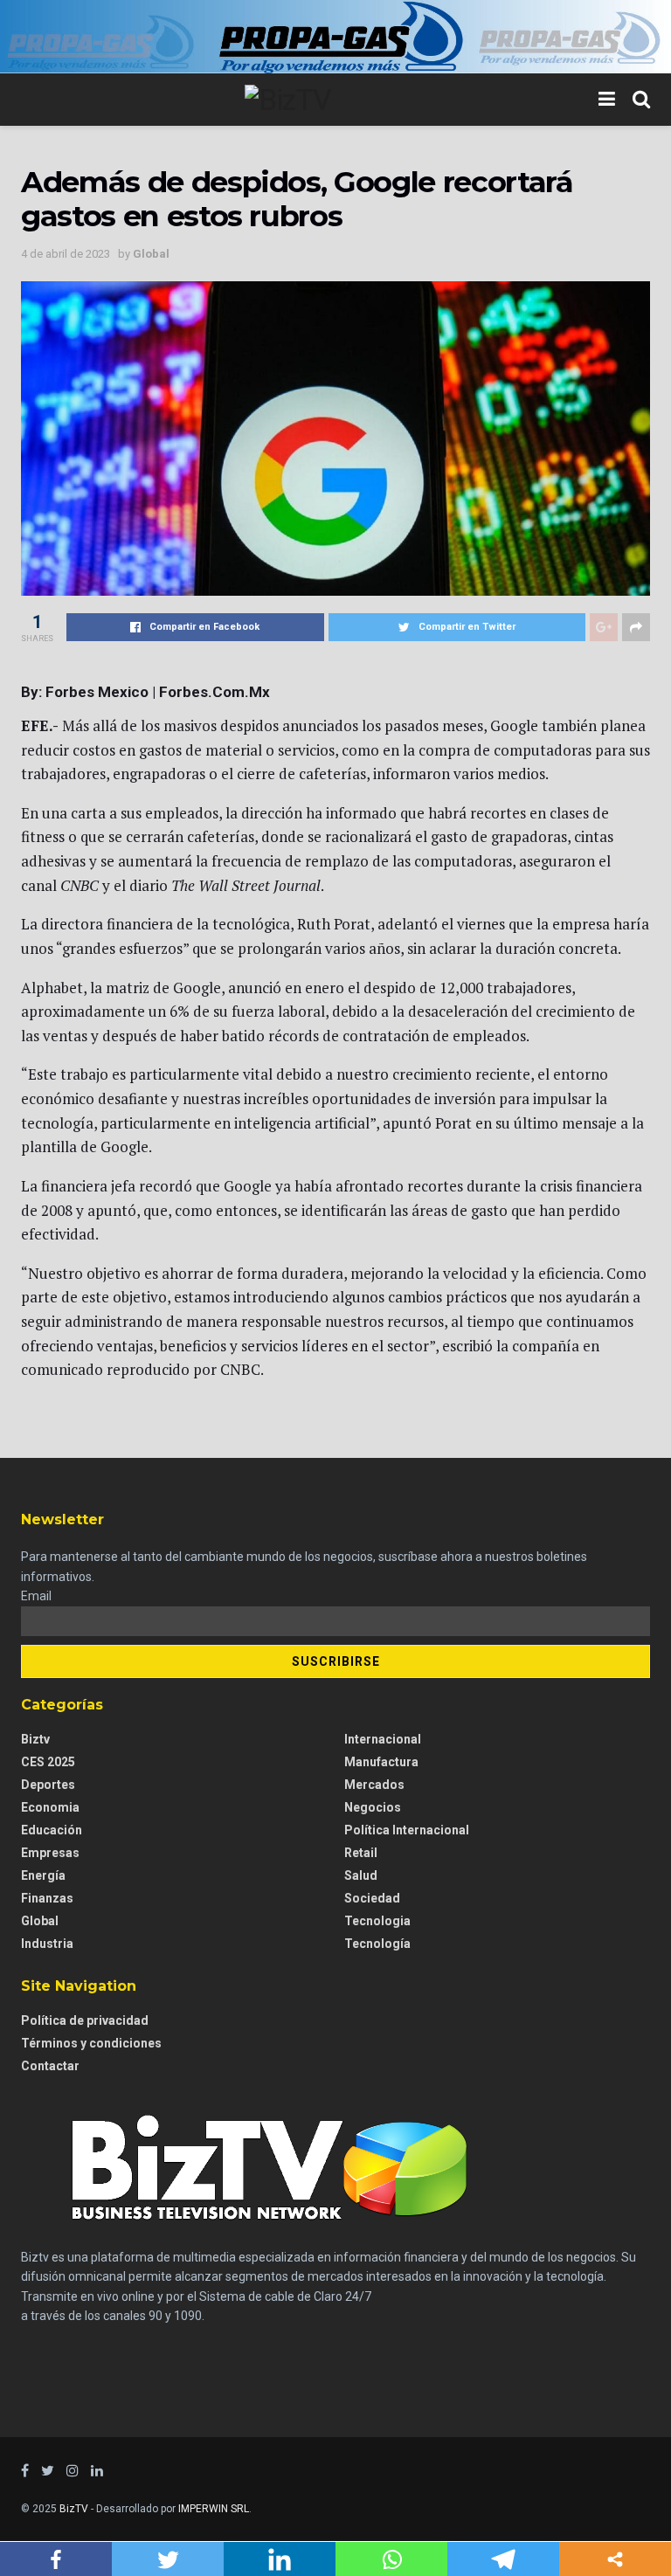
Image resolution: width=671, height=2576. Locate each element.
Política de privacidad (85, 2020)
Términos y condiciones (91, 2043)
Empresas (50, 1853)
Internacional (383, 1739)
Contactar (50, 2066)
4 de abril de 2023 (66, 254)
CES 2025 (48, 1762)
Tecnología (377, 1944)
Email (36, 1596)
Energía (43, 1875)
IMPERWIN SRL (214, 2509)
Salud (361, 1875)
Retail (361, 1853)
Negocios (373, 1807)
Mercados (374, 1785)
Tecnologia (377, 1921)
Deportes (48, 1785)
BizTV (74, 2509)
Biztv (35, 1739)
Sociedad (372, 1898)
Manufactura (381, 1762)
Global (151, 254)
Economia (50, 1807)
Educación (52, 1830)
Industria (47, 1944)
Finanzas (47, 1898)
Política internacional (407, 1830)
